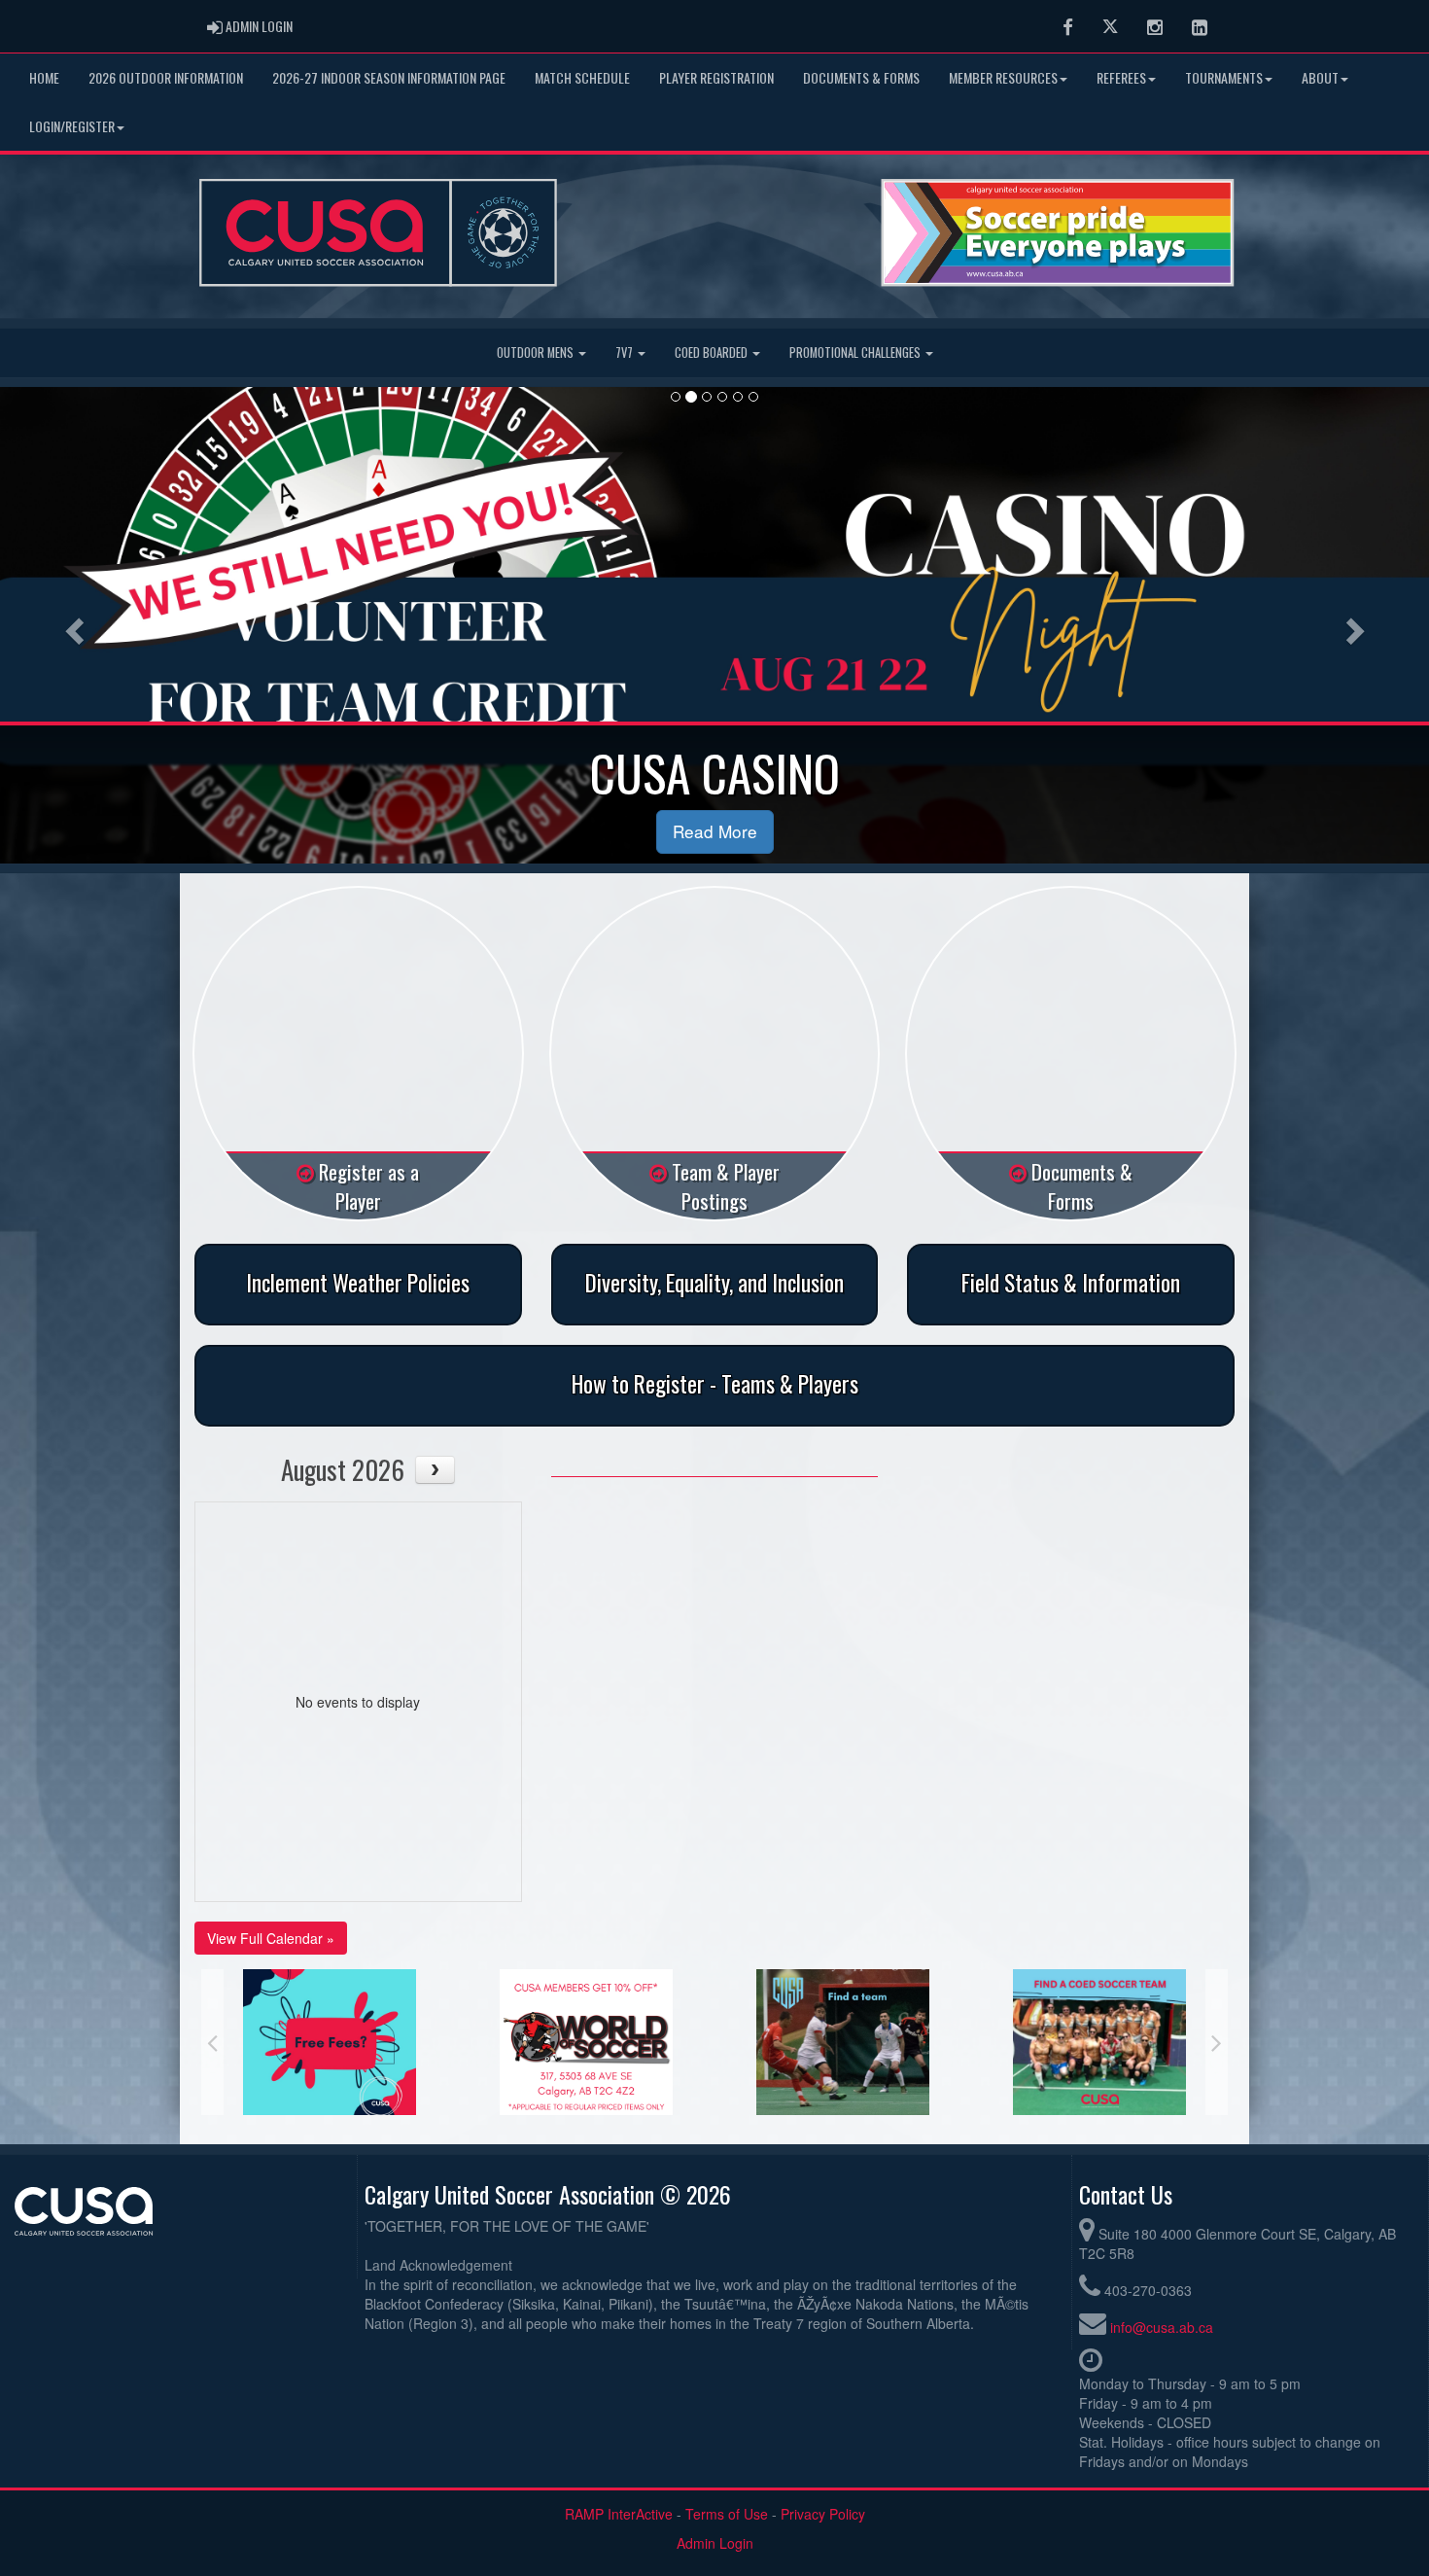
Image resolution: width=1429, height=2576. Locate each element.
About (1320, 77)
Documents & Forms (861, 77)
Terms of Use (727, 2514)
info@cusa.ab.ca (1162, 2327)
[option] (330, 2042)
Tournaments (1224, 77)
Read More (715, 831)
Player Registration (716, 77)
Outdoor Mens (537, 353)
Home (44, 77)
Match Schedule (582, 77)
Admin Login (715, 2543)
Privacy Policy (823, 2514)
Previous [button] (212, 2042)
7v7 (626, 353)
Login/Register (72, 126)
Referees (1121, 77)
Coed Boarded (713, 353)
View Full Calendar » (271, 1938)
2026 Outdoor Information (166, 77)
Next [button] (1217, 2042)
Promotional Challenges (856, 353)
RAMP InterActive (619, 2514)
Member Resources (1003, 77)
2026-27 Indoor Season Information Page (389, 77)
